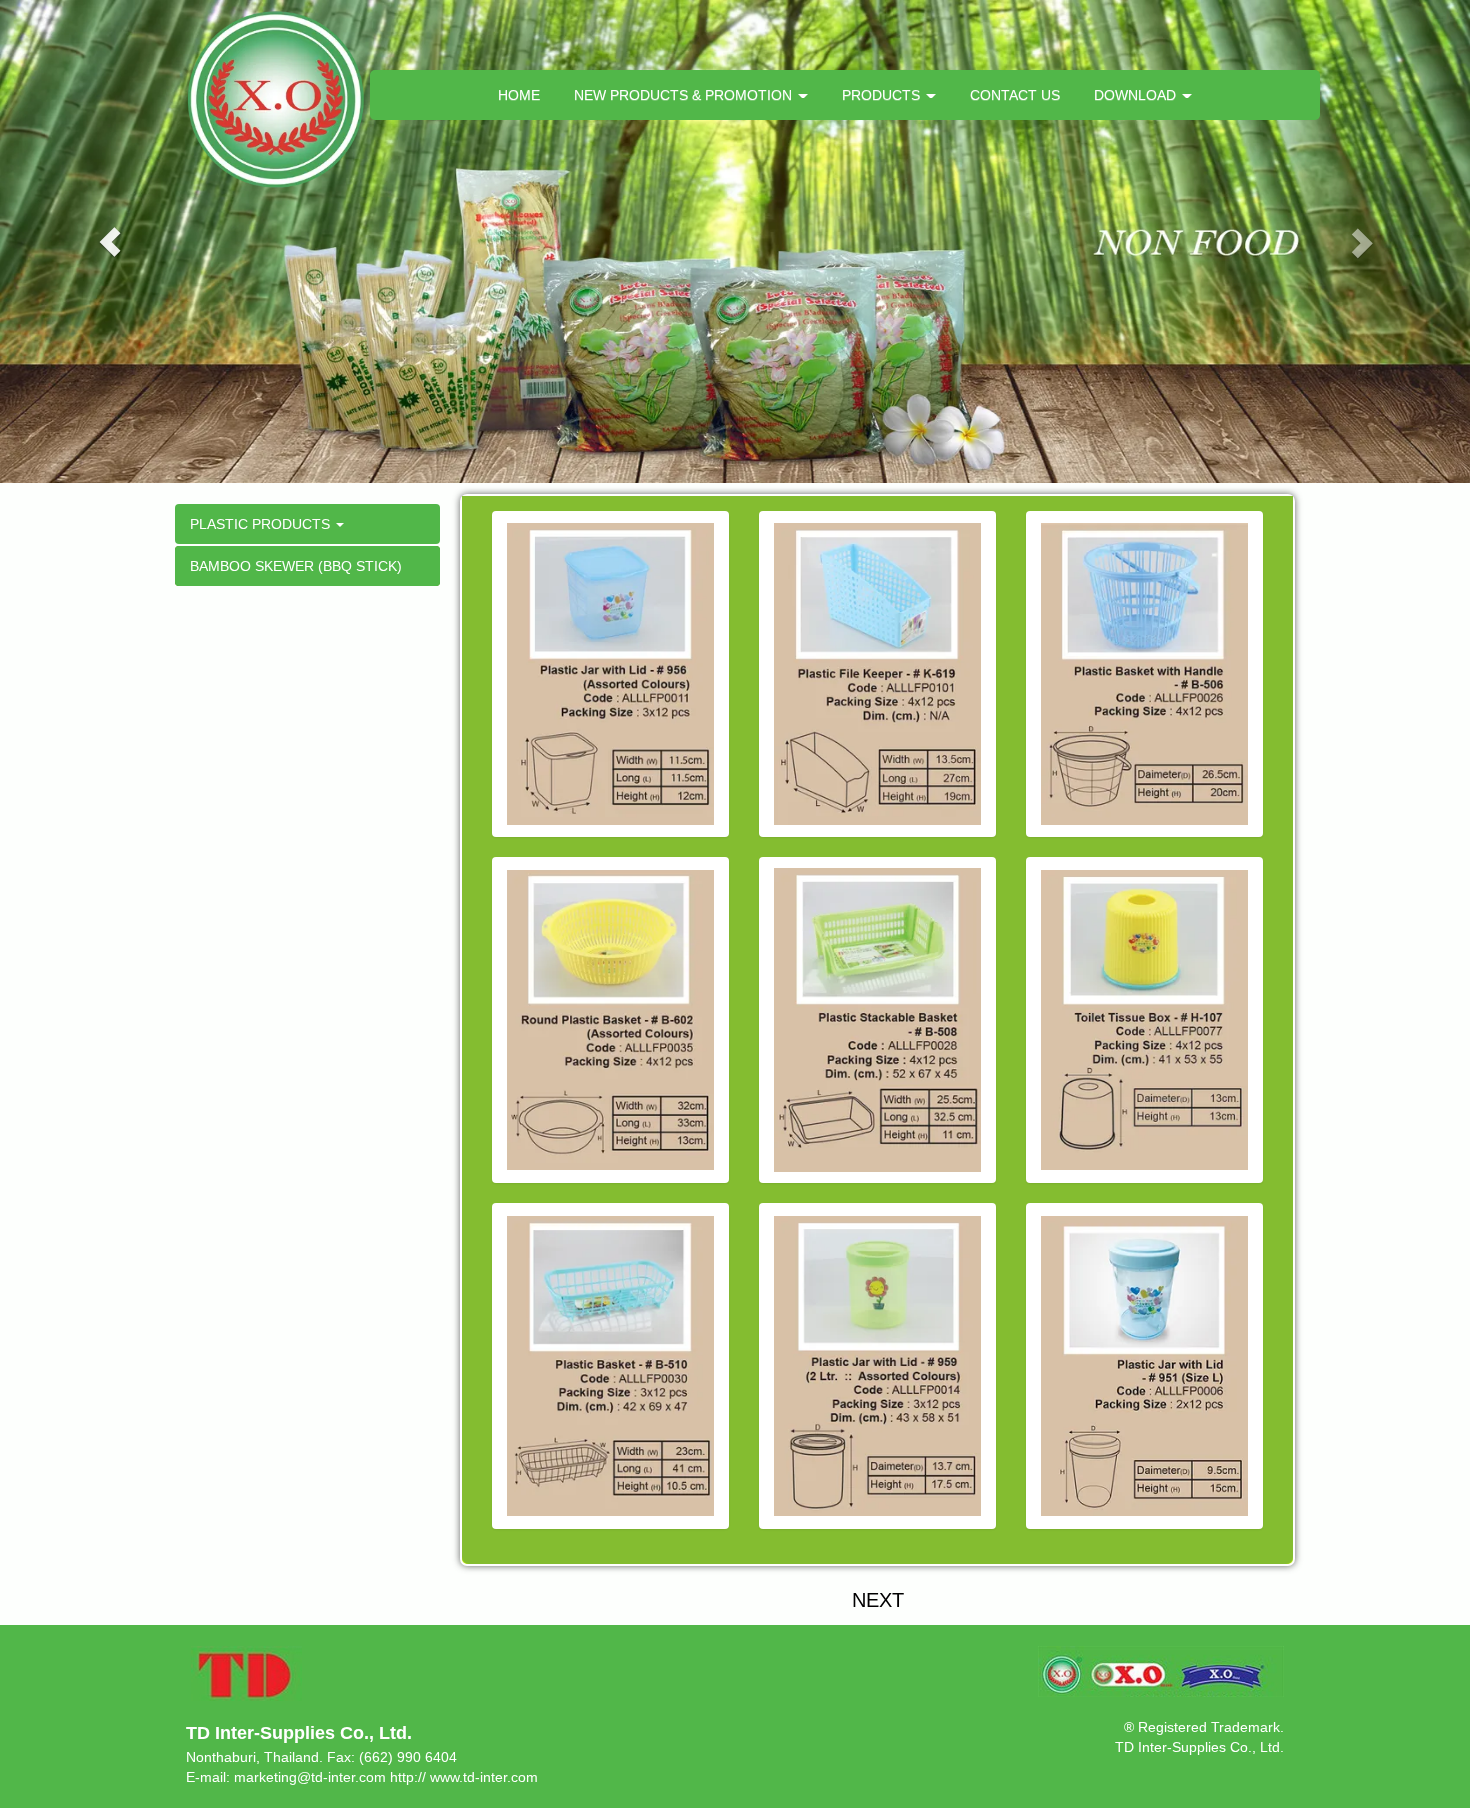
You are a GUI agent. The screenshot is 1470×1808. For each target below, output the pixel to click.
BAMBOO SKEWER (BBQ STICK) (296, 566)
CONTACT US (1015, 95)
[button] (110, 241)
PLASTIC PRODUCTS (262, 524)
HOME (519, 95)
